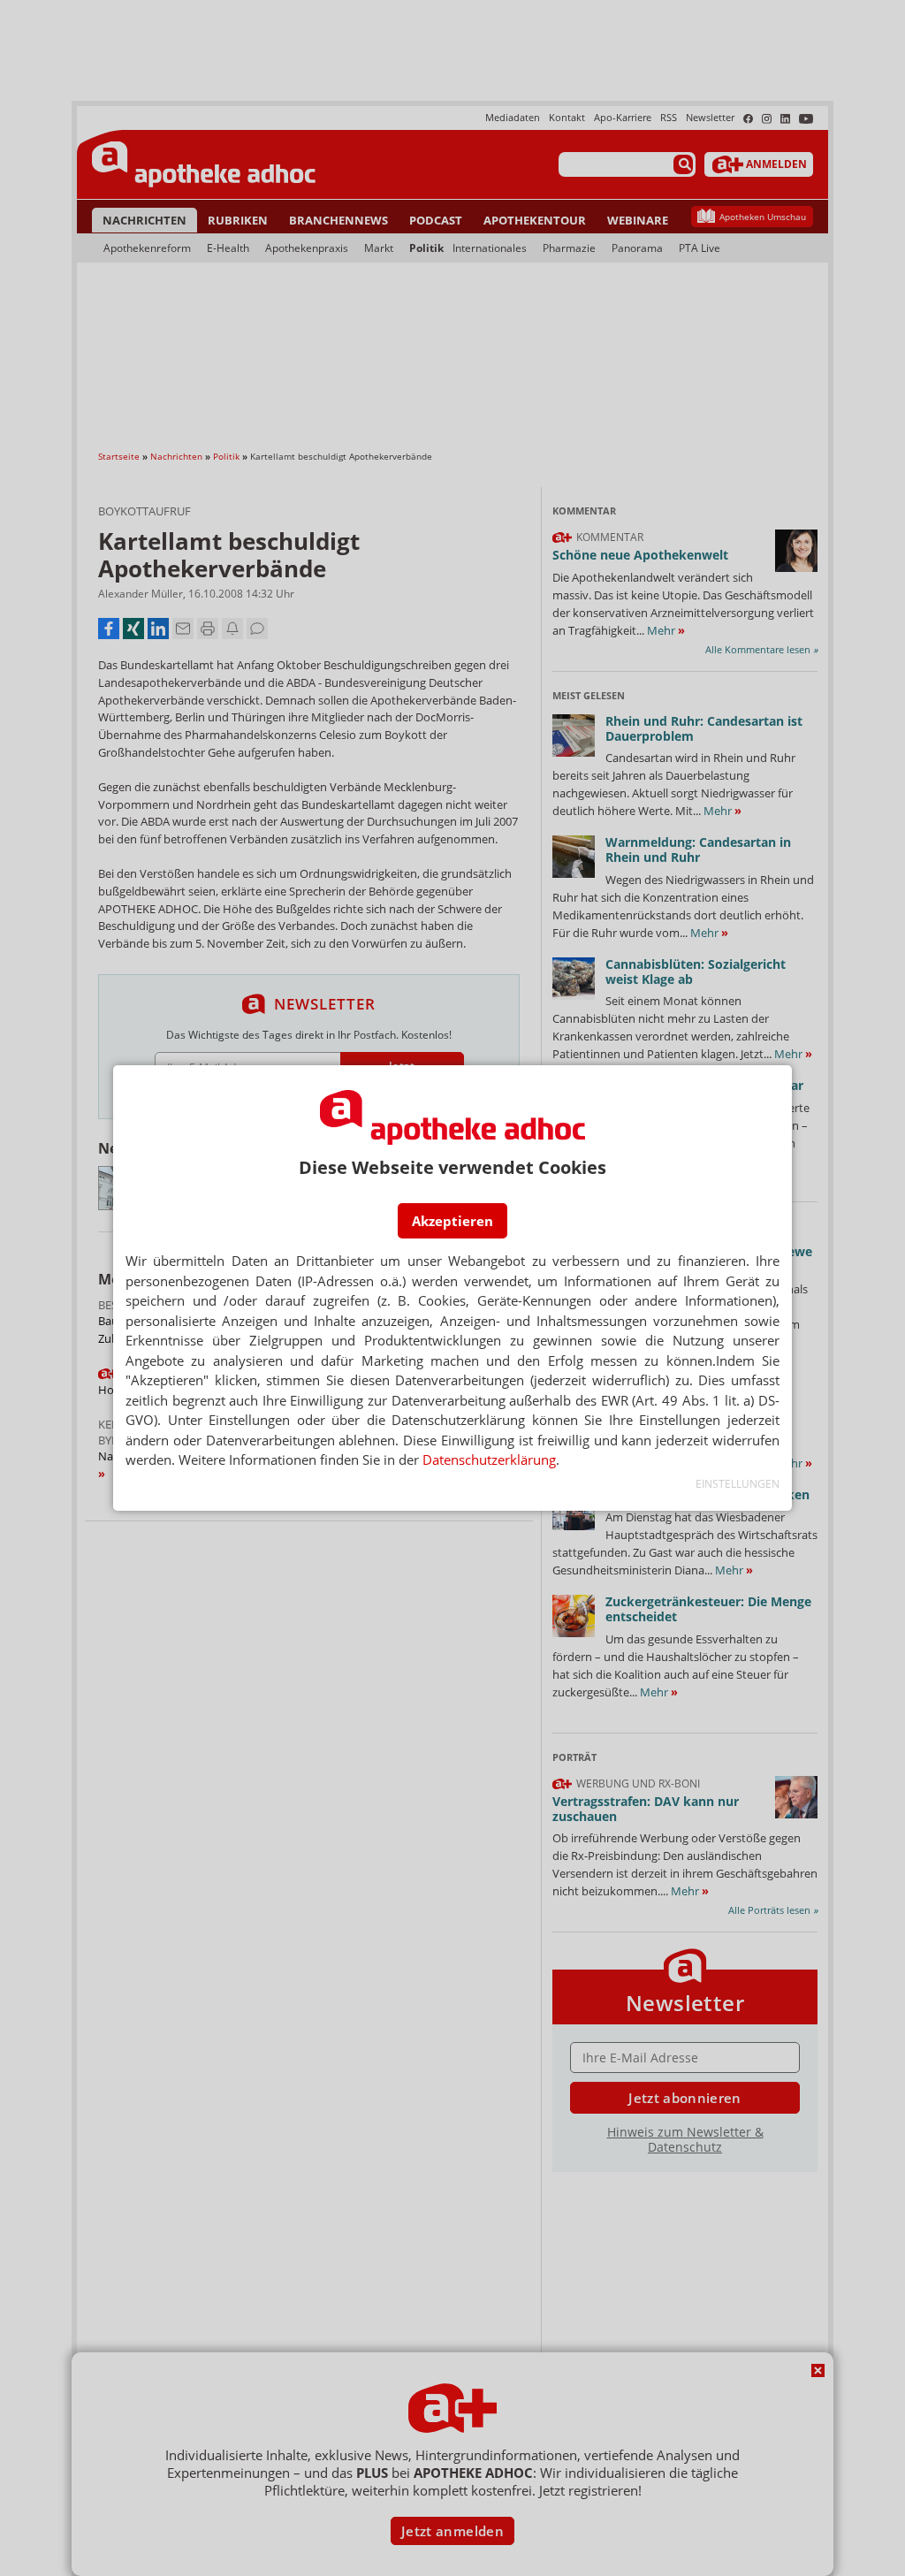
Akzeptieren (452, 1221)
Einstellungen (738, 1484)
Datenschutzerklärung (489, 1459)
